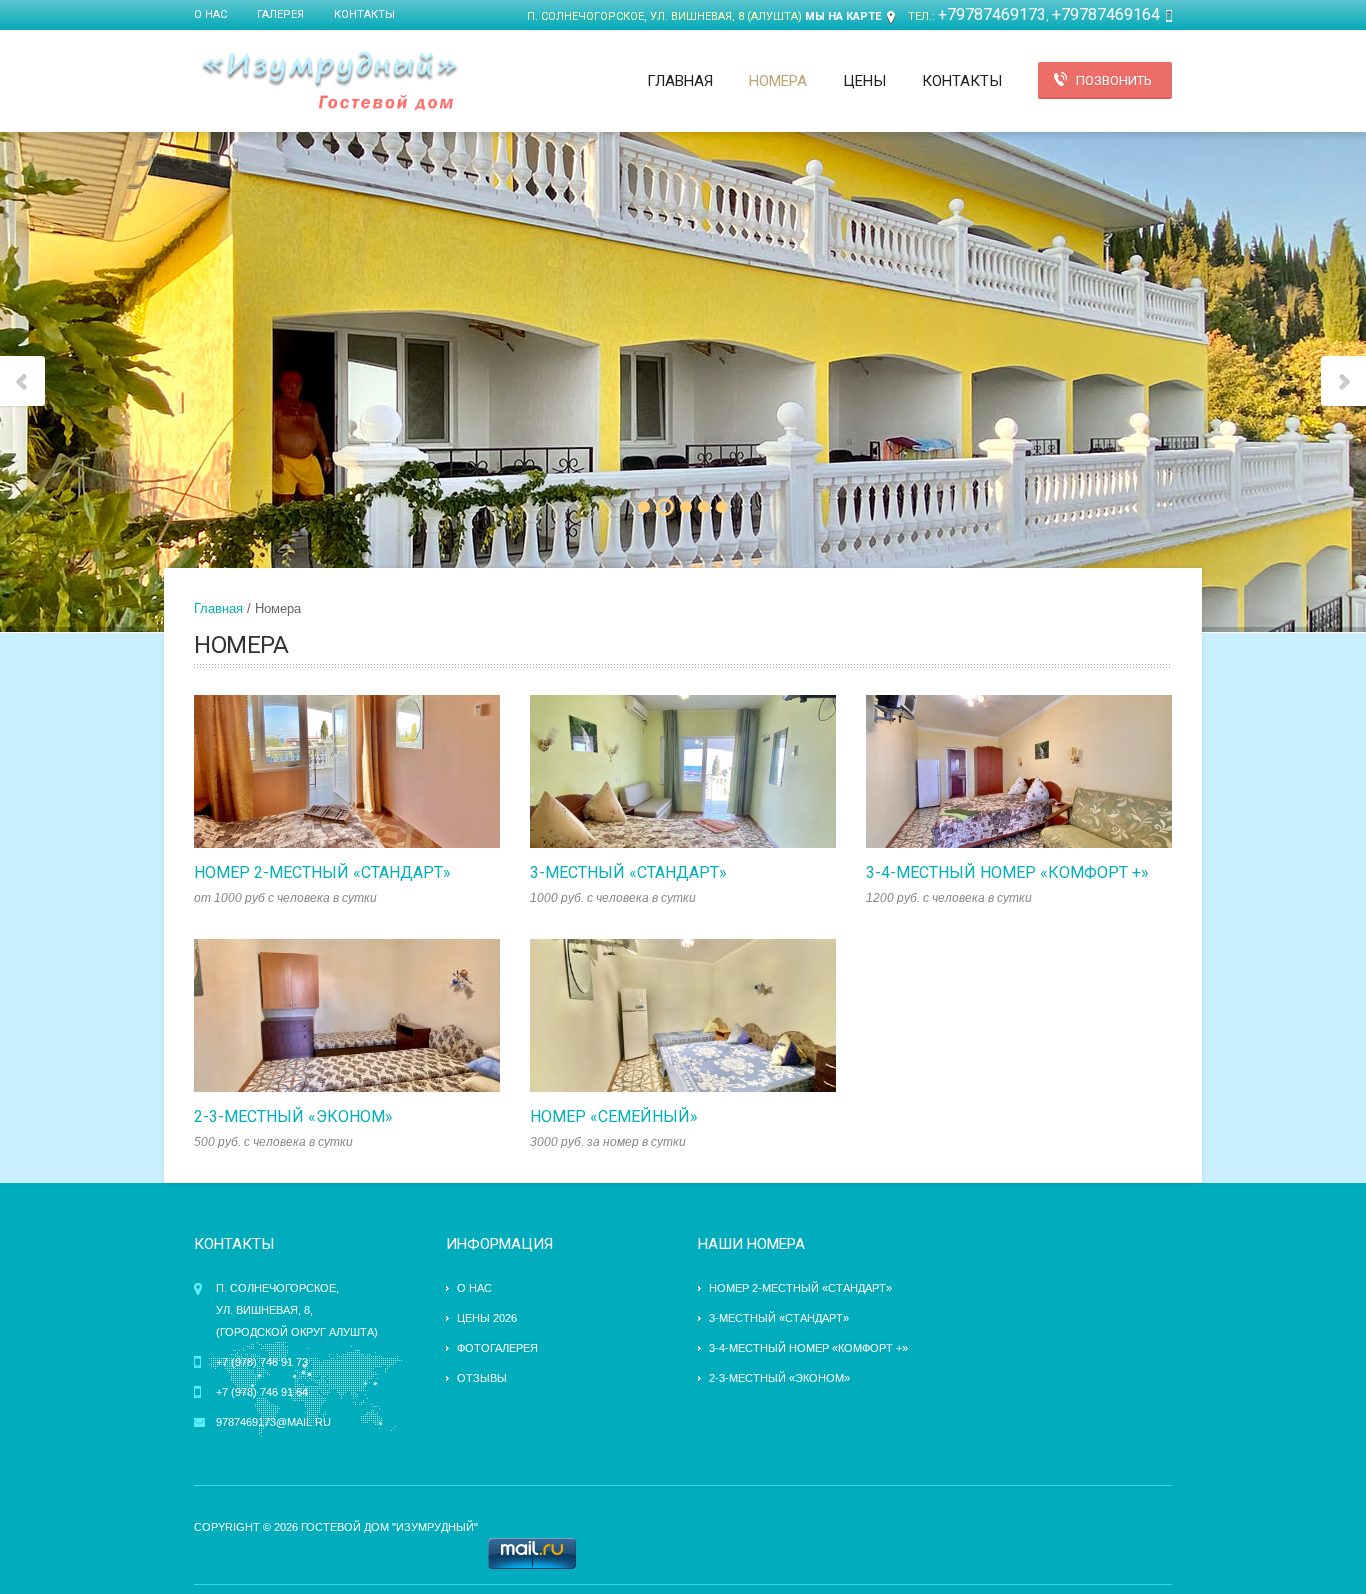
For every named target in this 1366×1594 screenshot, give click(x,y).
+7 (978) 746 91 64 (262, 1392)
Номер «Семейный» (614, 1116)
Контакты (364, 14)
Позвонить (1114, 80)
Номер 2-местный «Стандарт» (322, 872)
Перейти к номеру (326, 772)
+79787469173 (992, 14)
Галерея (280, 14)
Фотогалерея (497, 1348)
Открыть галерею (368, 772)
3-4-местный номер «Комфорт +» (1007, 872)
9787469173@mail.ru (273, 1422)
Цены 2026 (487, 1318)
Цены (864, 81)
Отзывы (482, 1378)
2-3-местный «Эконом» (293, 1116)
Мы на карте (843, 16)
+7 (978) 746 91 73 (262, 1362)
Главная (680, 81)
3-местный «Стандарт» (628, 872)
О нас (210, 14)
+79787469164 (1106, 14)
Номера (778, 81)
